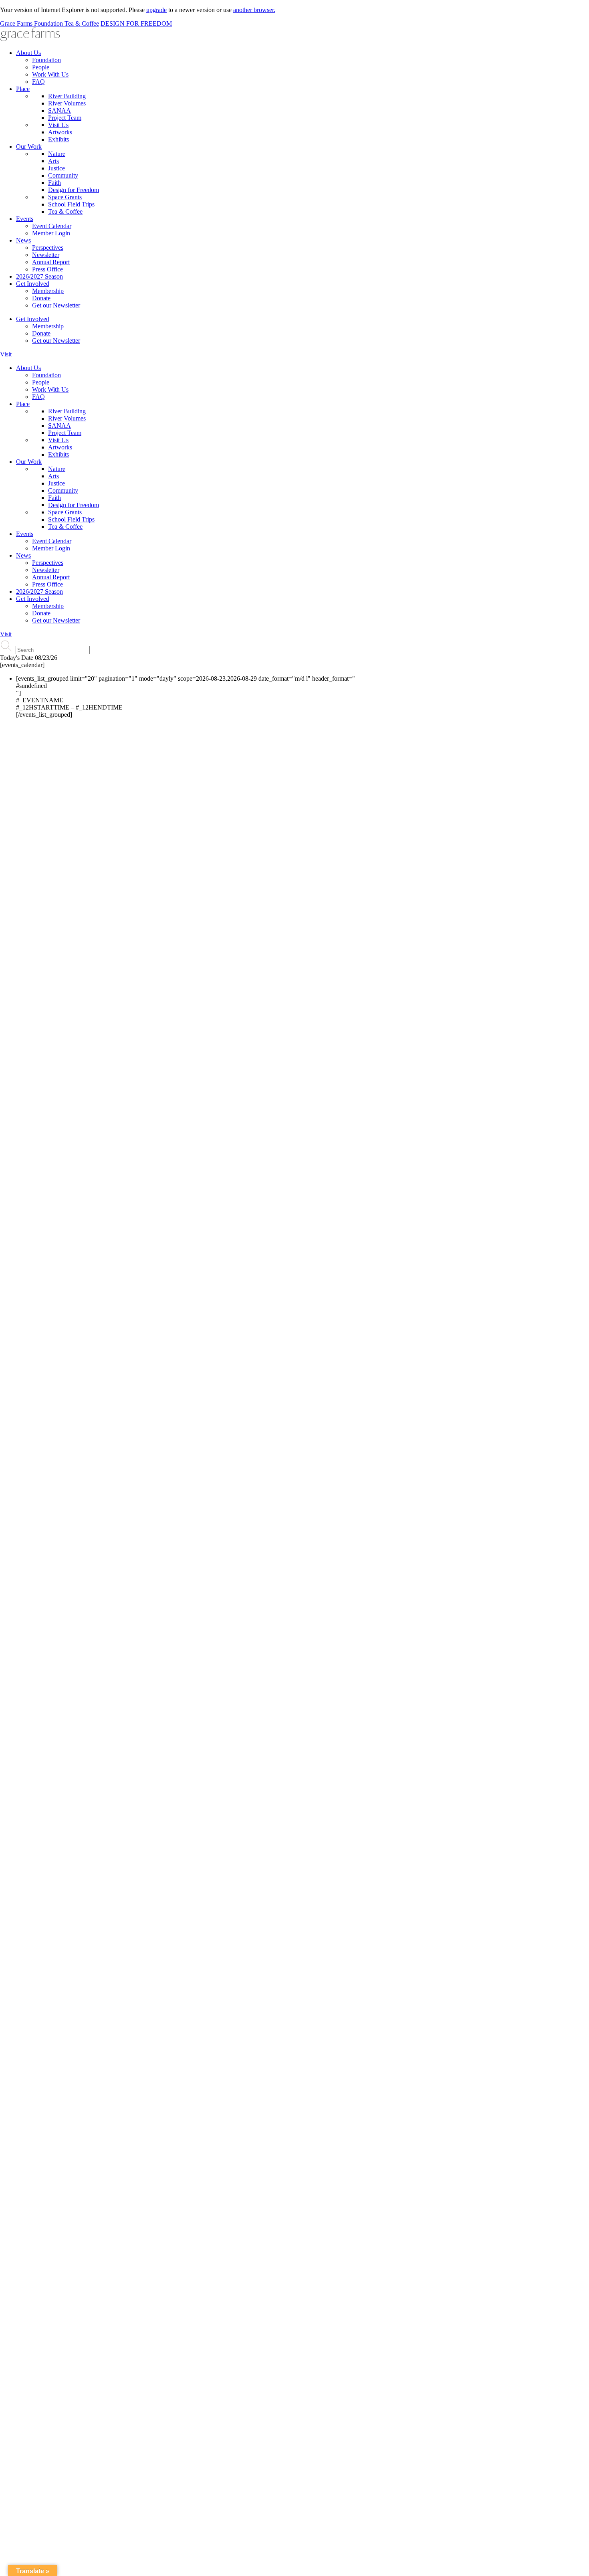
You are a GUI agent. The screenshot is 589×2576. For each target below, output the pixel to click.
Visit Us (58, 125)
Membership (48, 291)
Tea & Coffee (65, 211)
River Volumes (67, 103)
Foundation (46, 60)
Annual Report (51, 262)
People (41, 67)
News (23, 240)
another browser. (254, 10)
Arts (53, 161)
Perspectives (48, 248)
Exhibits (58, 139)
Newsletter (46, 255)
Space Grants (65, 197)
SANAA (60, 110)
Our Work (29, 147)
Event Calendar (52, 226)
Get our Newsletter (56, 305)
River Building (67, 96)
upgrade (156, 10)
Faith (54, 183)
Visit (6, 354)
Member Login (51, 233)
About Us (28, 53)
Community (63, 175)
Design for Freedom (74, 190)
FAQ (38, 82)
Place (23, 89)
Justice (56, 168)
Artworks (60, 132)
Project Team (65, 118)
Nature (57, 154)
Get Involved (33, 284)
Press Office (47, 269)
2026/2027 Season (39, 276)
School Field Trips (71, 204)
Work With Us (50, 74)
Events (25, 219)
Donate (41, 298)
